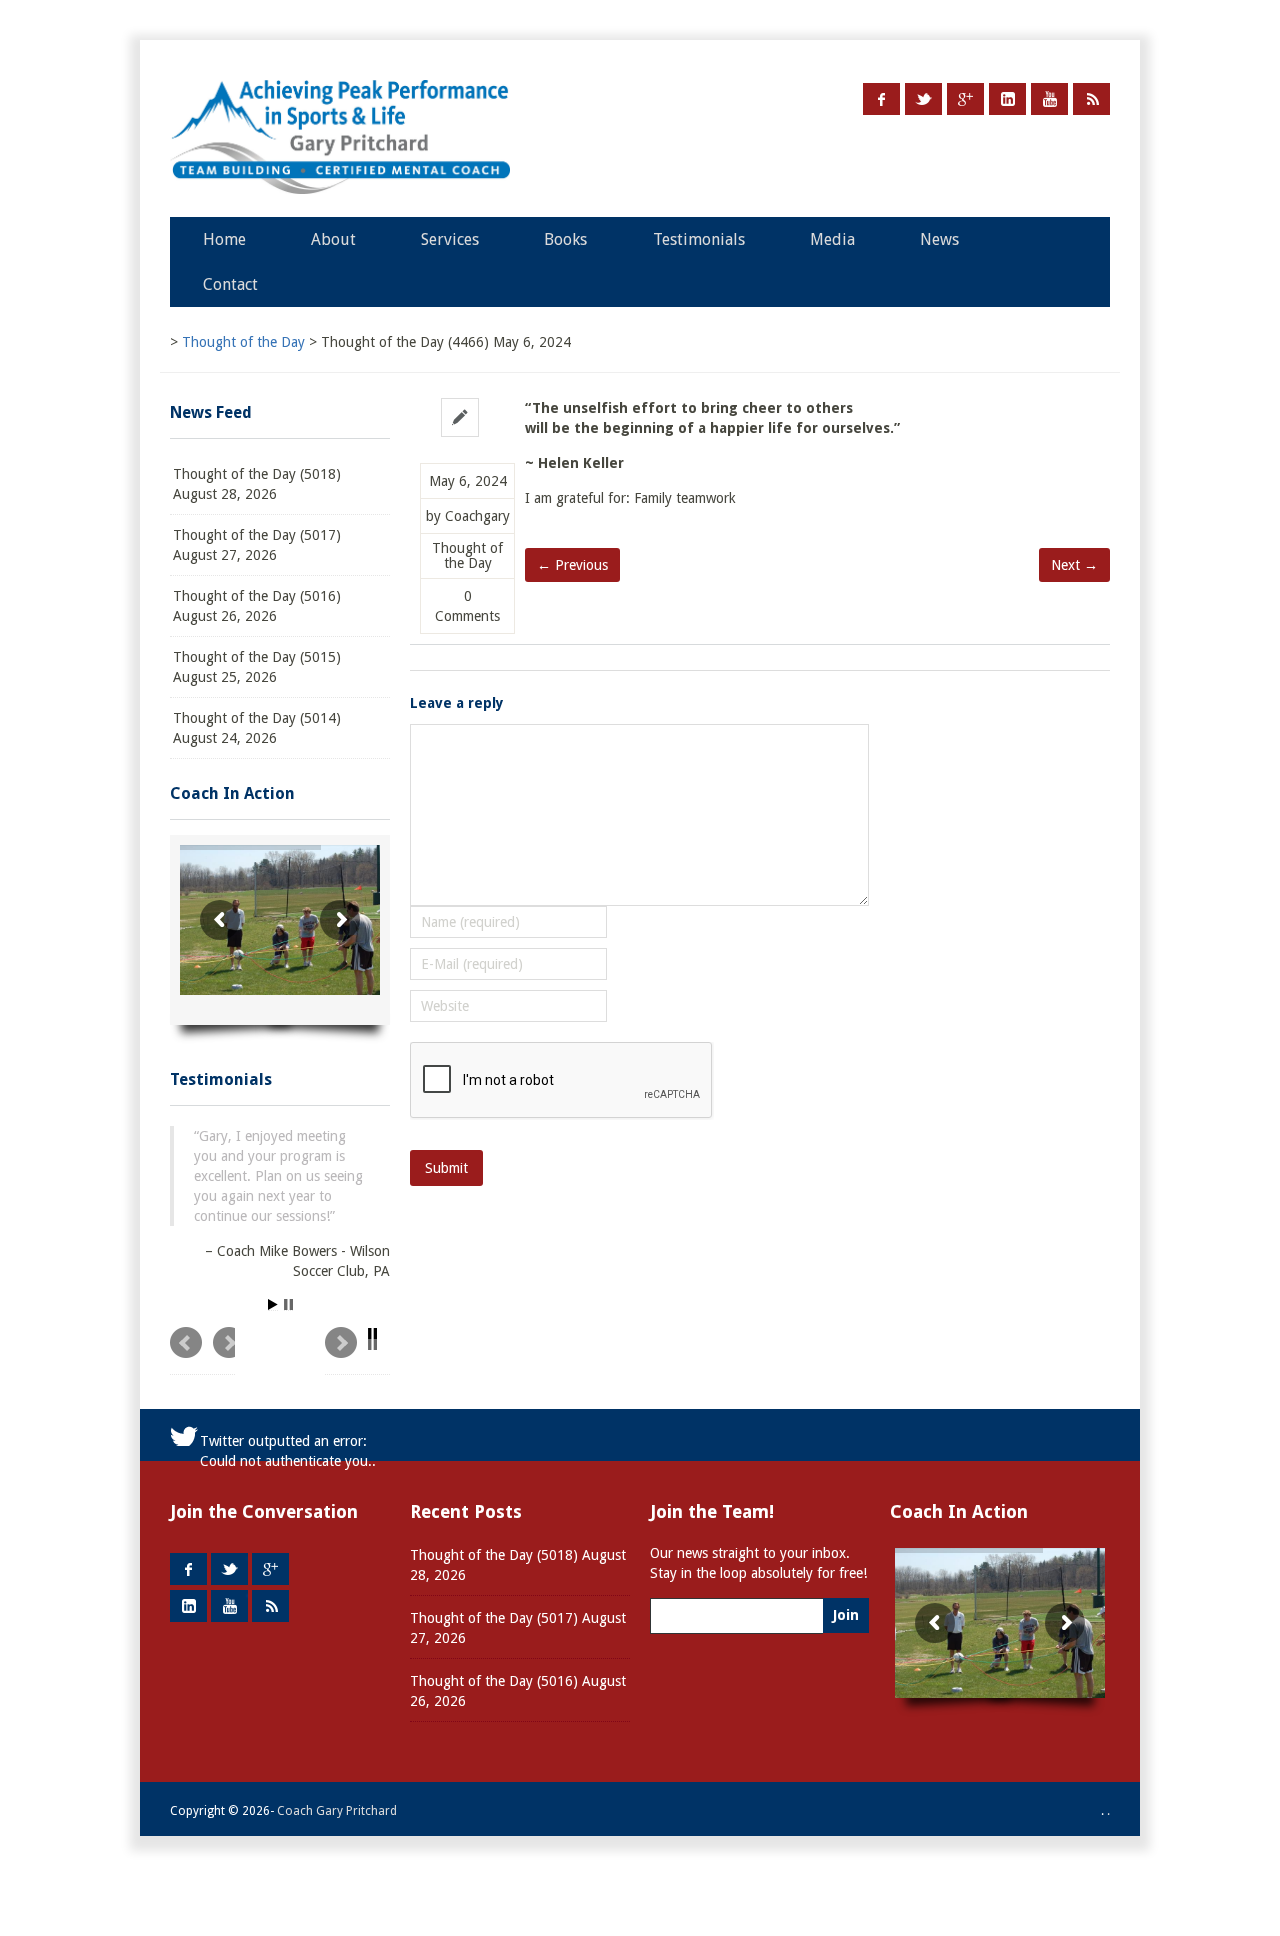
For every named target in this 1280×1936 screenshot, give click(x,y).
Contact (230, 284)
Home (224, 239)
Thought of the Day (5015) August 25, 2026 (257, 667)
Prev (202, 1357)
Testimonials (699, 239)
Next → (1074, 565)
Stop (288, 1311)
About (333, 239)
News (939, 239)
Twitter (923, 99)
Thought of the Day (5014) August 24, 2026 (257, 728)
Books (565, 239)
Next (357, 1357)
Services (450, 239)
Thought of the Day (467, 556)
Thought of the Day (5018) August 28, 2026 (257, 484)
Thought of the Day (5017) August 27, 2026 (257, 545)
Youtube (1049, 99)
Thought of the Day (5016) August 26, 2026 (257, 606)
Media (832, 239)
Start (273, 1311)
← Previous (572, 565)
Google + (965, 99)
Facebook (881, 99)
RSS (1091, 99)
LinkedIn (1007, 99)
